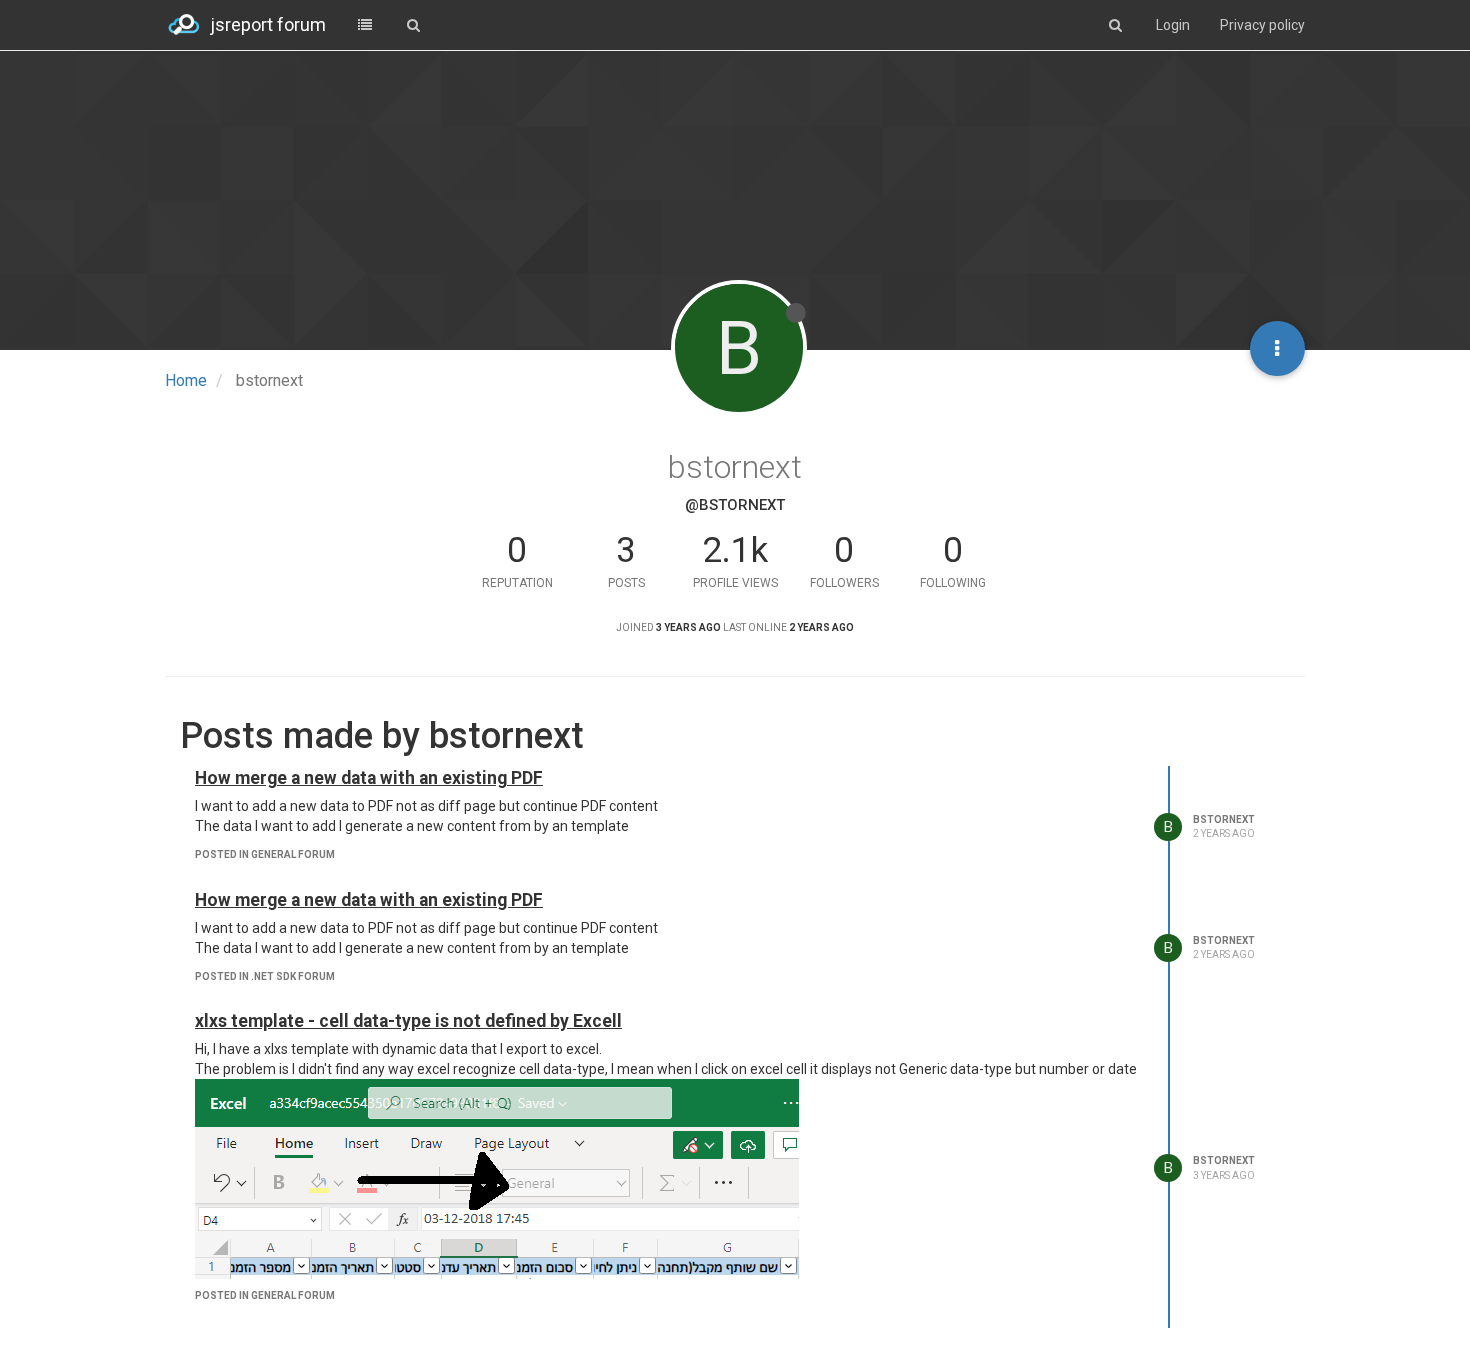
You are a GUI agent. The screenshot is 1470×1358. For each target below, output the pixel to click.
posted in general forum (265, 854)
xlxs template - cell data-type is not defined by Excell (408, 1021)
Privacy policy (1262, 25)
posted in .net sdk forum (265, 976)
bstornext (1224, 819)
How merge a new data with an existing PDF (369, 778)
